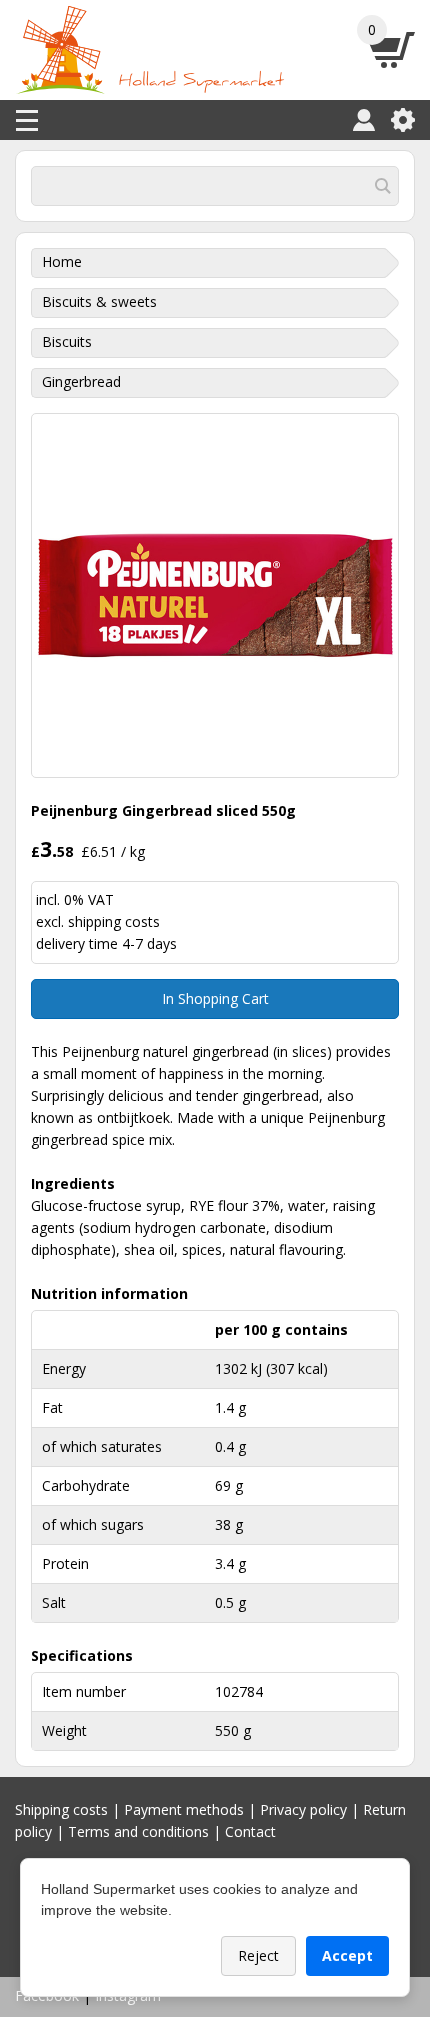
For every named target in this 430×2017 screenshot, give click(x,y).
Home (62, 261)
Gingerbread (81, 381)
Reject (258, 1955)
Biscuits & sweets (99, 301)
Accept (347, 1955)
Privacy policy (303, 1809)
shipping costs (114, 921)
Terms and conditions (138, 1831)
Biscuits (67, 341)
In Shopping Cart (215, 998)
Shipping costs (61, 1809)
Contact (250, 1831)
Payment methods (184, 1809)
